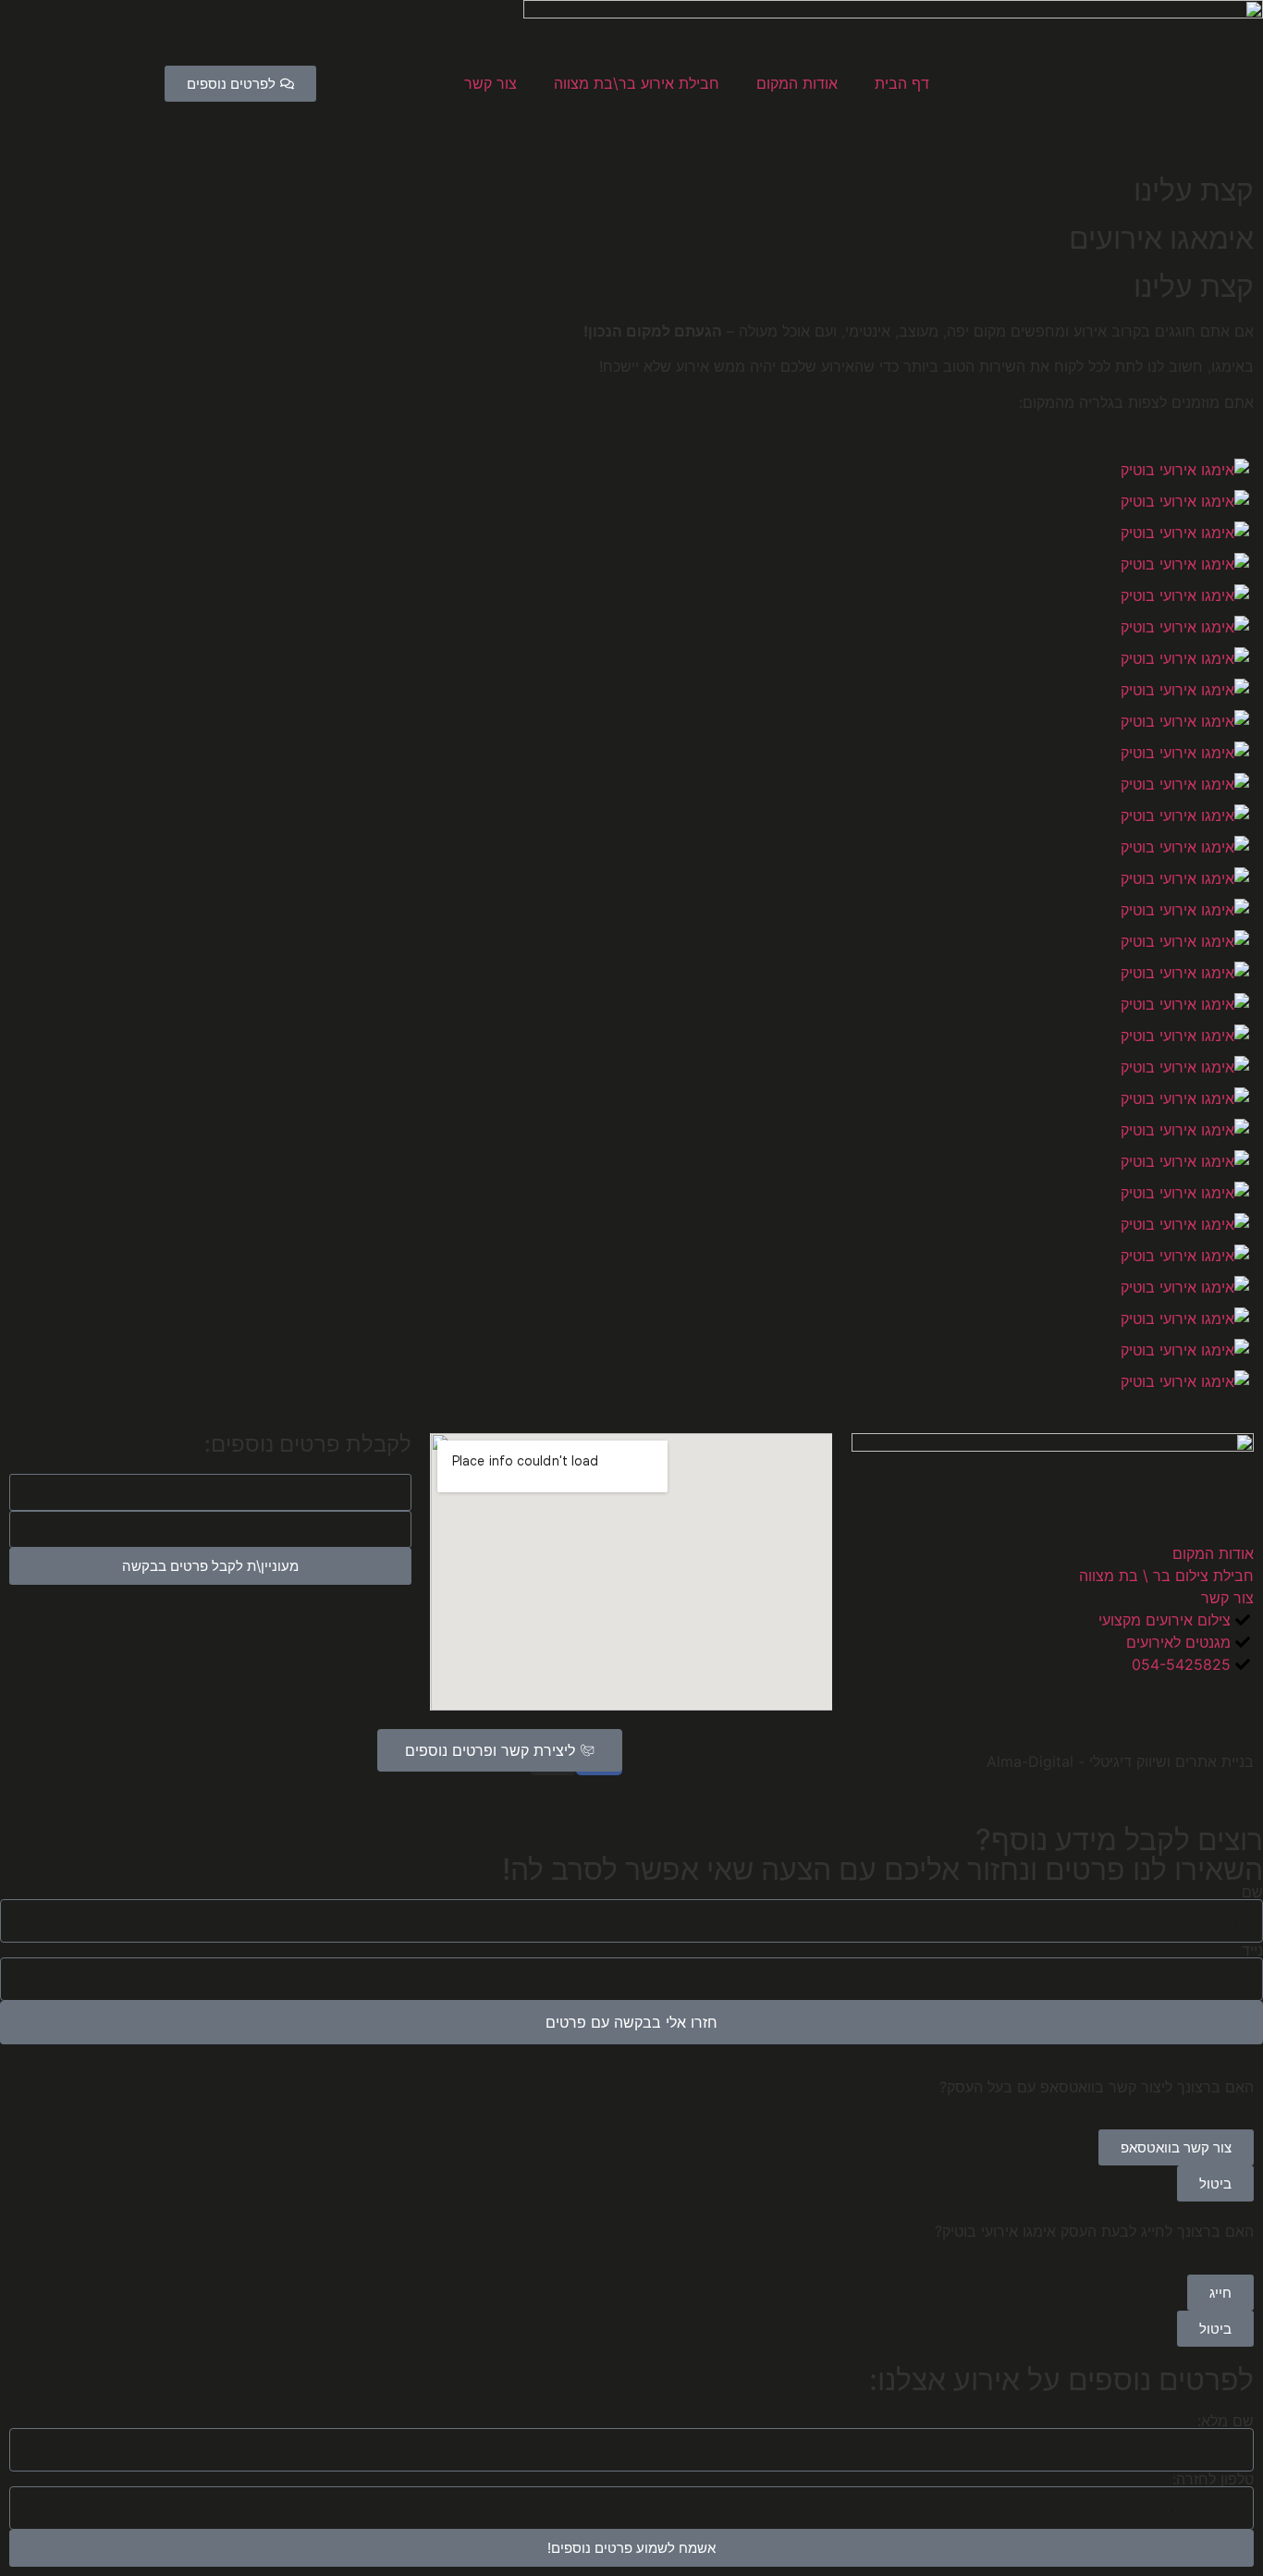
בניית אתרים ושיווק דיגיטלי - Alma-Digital (1120, 1761)
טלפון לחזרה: (1213, 2479)
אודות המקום (797, 83)
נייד (1252, 1950)
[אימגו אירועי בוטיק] (1185, 470)
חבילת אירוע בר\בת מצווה (637, 83)
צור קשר (490, 83)
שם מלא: (1226, 2421)
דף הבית (902, 83)
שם (1252, 1892)
